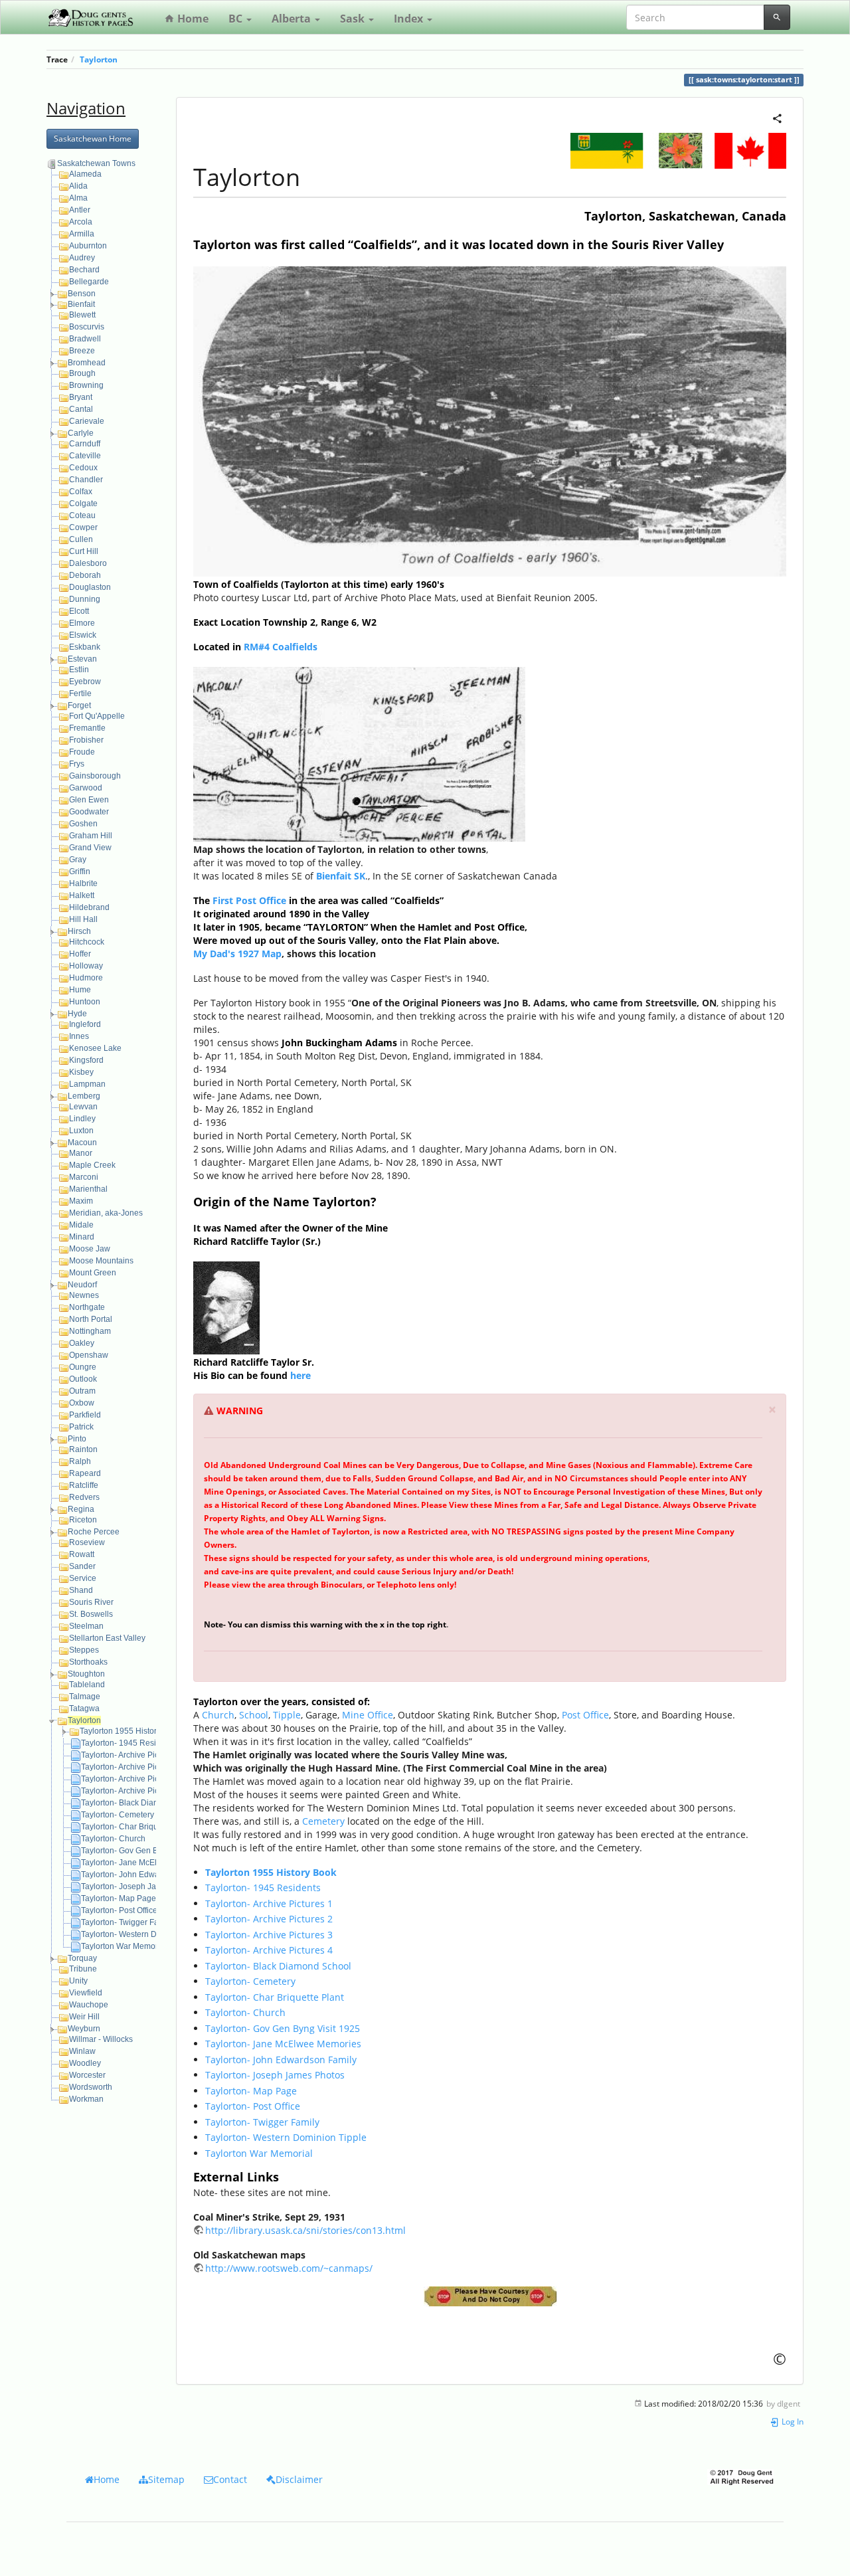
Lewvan (83, 1107)
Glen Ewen (89, 800)
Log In (792, 2421)
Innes (79, 1036)
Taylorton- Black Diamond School (141, 1803)
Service (83, 1578)
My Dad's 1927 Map (237, 954)
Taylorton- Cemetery (118, 1815)
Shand (81, 1590)
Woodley (85, 2063)
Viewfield (86, 1993)
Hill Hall (83, 919)
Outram (82, 1391)
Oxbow (82, 1403)
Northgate (87, 1307)
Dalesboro (88, 563)
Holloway (86, 966)
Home (192, 19)
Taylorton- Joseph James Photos (140, 1886)
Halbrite (83, 883)
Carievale (87, 421)
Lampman (87, 1084)
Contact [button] (230, 2479)
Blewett (82, 315)
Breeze (82, 351)
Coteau (82, 515)
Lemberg (84, 1096)
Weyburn (84, 2029)
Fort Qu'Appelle (97, 716)
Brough (82, 373)
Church (218, 1715)
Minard (82, 1237)
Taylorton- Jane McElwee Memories (145, 1863)
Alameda (85, 174)
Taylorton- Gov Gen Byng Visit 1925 (145, 1851)
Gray (78, 860)
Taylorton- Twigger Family (127, 1922)
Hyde (77, 1014)
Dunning (85, 599)
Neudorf (82, 1285)
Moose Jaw (90, 1249)
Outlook (83, 1379)
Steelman (86, 1626)
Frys (77, 764)
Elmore (82, 623)
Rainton (83, 1449)
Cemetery (323, 1821)
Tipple (287, 1715)
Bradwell (85, 339)
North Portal (91, 1319)
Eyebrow (85, 682)
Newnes (84, 1295)
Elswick (83, 635)
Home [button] (107, 2479)
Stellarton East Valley (107, 1638)
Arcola (81, 222)
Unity (78, 1981)
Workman (86, 2099)
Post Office (585, 1715)
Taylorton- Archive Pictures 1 (132, 1755)
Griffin (80, 872)
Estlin (79, 670)
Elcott (79, 611)
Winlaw (82, 2051)
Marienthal (88, 1189)
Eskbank (85, 647)
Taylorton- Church (113, 1839)
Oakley (82, 1343)
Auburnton (88, 246)
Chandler (86, 480)
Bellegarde (89, 282)
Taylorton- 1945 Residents (128, 1743)
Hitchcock (87, 942)
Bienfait (81, 304)
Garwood (86, 788)
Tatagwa (84, 1708)
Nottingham (90, 1331)
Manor (81, 1153)
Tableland (87, 1685)
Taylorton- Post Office (119, 1910)
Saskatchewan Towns (96, 163)
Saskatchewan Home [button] (93, 138)
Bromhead (87, 363)
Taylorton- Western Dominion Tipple (146, 1934)
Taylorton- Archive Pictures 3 (132, 1779)
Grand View (90, 848)
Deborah (85, 575)
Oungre (83, 1367)
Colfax (81, 492)
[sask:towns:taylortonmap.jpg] (359, 753)
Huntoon (85, 1002)
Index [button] (410, 19)
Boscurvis (87, 327)
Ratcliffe (84, 1485)
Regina (81, 1509)
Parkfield (85, 1415)
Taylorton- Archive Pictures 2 (132, 1767)
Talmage (85, 1697)
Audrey (82, 258)
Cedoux (83, 468)
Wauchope (89, 2005)
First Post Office (249, 900)
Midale (81, 1225)
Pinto (77, 1439)
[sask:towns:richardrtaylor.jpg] (226, 1306)
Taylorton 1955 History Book (130, 1731)
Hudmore (86, 978)
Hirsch (79, 931)
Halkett (82, 895)
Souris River (91, 1602)
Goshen (83, 824)
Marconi (84, 1177)
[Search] (777, 17)
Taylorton (99, 59)
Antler (80, 210)
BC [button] (237, 19)
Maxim (81, 1201)
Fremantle (87, 728)
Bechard (84, 270)
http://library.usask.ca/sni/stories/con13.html (305, 2230)
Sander (82, 1566)
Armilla (82, 234)
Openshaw (89, 1355)
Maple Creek (92, 1165)
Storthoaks (88, 1662)
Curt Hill (84, 551)
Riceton (83, 1520)
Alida (78, 186)
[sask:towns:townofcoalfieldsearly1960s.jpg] (490, 420)
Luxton (81, 1131)
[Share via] (777, 117)
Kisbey (81, 1072)
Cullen (81, 539)
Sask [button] (354, 19)
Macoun (82, 1143)
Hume (80, 990)
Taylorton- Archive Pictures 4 (132, 1791)
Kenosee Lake (95, 1048)
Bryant (81, 397)
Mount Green (93, 1273)
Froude (82, 752)
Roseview (87, 1542)
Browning (86, 385)
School (254, 1715)
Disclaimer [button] (299, 2479)
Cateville (85, 456)
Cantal (81, 409)
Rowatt (82, 1554)
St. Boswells (91, 1614)
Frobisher (86, 740)
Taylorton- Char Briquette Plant (136, 1827)
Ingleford (85, 1024)
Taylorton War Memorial (124, 1946)
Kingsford (86, 1060)
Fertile (80, 693)
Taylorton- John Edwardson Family (143, 1875)
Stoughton (86, 1674)
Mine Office (368, 1715)
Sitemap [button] (166, 2479)
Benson (82, 294)
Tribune (83, 1969)
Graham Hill (91, 836)
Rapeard (85, 1473)
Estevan (82, 659)
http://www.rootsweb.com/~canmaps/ (289, 2268)
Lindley (82, 1119)
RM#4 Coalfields (281, 647)
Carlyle (81, 433)
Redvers (84, 1497)
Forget (79, 705)
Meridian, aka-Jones (106, 1213)
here (300, 1375)
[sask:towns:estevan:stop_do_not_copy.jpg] (490, 2296)
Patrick (81, 1427)
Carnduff (85, 444)
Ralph (80, 1461)
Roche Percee (94, 1532)
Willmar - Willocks (101, 2039)
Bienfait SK (341, 876)
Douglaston (90, 587)
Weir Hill (84, 2017)
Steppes (84, 1650)
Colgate (83, 504)
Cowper (83, 527)
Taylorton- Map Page (119, 1898)
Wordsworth (91, 2087)
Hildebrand (89, 907)
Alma (78, 198)
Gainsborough (95, 776)
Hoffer (80, 954)
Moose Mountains (101, 1261)
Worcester (87, 2075)
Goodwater (89, 812)
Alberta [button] (293, 19)
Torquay (82, 1958)
